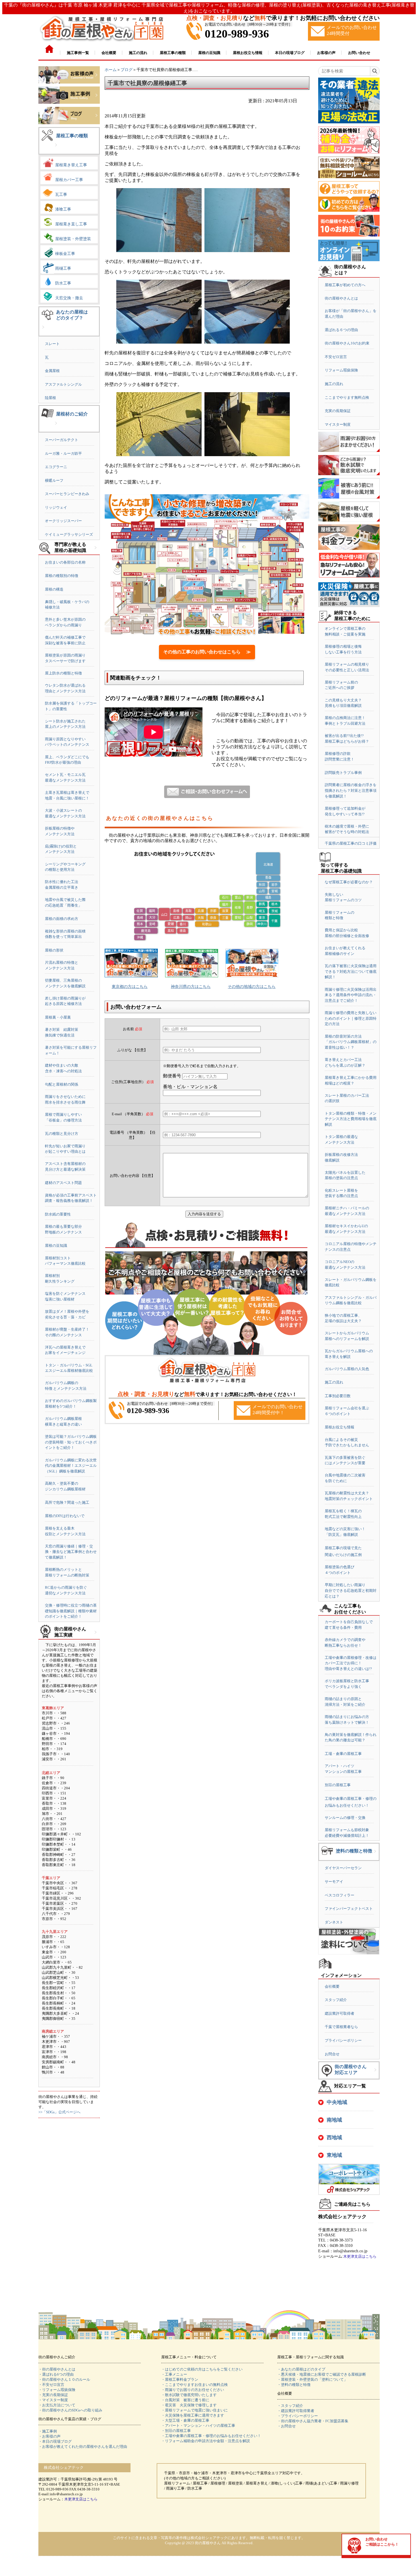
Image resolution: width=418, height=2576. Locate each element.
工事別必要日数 (338, 1396)
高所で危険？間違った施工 (67, 1502)
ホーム (111, 70)
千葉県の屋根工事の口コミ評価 (351, 843)
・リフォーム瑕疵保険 (57, 2390)
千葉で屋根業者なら (341, 2027)
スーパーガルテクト (62, 440)
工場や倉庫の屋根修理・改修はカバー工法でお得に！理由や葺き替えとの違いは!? (351, 1663)
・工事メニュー (174, 2374)
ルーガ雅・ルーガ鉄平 (63, 453)
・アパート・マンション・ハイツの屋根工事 (198, 2426)
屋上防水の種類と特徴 (63, 673)
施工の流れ (334, 384)
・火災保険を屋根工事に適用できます (193, 2415)
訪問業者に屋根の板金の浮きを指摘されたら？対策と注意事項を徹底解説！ (351, 790)
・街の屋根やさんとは (57, 2369)
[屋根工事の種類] (56, 149)
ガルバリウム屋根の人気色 (347, 1369)
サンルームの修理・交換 (345, 1818)
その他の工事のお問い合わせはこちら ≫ (207, 652)
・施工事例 (48, 2431)
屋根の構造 (54, 589)
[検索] (375, 71)
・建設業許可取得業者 (296, 2411)
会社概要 (332, 1986)
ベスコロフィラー (340, 1895)
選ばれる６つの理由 (341, 330)
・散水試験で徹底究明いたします (189, 2395)
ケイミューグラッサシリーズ (69, 534)
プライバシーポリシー (343, 2040)
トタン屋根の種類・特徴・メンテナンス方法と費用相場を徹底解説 (351, 1119)
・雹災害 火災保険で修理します (189, 2405)
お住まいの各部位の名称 (65, 562)
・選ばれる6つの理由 (56, 2374)
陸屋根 (50, 398)
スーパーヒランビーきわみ (67, 494)
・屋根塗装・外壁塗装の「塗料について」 (312, 2379)
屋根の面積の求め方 (62, 919)
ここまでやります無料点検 (347, 397)
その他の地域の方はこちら (252, 987)
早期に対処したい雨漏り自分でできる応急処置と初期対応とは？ (351, 1590)
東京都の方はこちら (130, 987)
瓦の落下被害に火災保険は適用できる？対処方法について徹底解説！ (351, 971)
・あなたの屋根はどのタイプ (301, 2369)
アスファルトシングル (63, 384)
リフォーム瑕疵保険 (341, 370)
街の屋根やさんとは (341, 298)
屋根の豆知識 (56, 1246)
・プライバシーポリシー (298, 2416)
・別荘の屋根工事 (176, 2431)
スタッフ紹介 (336, 2000)
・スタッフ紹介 (290, 2406)
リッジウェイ (56, 507)
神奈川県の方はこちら (191, 987)
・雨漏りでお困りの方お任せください (193, 2390)
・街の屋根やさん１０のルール (64, 2379)
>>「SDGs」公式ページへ (59, 2112)
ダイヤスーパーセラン (343, 1868)
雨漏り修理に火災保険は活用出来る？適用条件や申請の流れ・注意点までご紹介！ (351, 995)
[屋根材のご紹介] (56, 428)
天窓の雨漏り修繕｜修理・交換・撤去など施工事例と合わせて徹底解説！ (71, 1552)
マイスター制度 (338, 424)
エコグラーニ (56, 467)
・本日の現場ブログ (55, 2441)
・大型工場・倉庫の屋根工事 (185, 2420)
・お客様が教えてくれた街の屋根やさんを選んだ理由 (83, 2447)
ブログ (127, 70)
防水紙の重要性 (58, 1214)
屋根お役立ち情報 (340, 1427)
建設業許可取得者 (340, 2013)
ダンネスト (334, 1922)
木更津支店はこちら (360, 2256)
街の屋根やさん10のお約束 (347, 343)
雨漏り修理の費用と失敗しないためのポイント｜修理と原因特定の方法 (351, 1018)
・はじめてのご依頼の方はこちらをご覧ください (202, 2369)
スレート (52, 344)
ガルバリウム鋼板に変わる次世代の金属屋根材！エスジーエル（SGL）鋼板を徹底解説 (71, 1466)
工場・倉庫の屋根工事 (343, 1754)
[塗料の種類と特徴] (375, 1856)
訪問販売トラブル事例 (343, 773)
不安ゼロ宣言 (336, 357)
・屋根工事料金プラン (180, 2379)
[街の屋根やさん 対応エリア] (375, 2074)
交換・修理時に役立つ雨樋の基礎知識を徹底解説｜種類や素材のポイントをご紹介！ (71, 1611)
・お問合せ (286, 2426)
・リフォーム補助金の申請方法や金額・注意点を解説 (206, 2441)
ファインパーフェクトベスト (349, 1909)
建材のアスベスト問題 (63, 1183)
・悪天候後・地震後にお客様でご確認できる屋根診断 (322, 2374)
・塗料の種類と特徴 (294, 2385)
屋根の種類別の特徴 (62, 576)
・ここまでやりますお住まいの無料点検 (194, 2385)
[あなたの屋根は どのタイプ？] (43, 332)
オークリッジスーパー (63, 521)
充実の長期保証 (338, 411)
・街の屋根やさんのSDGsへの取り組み (70, 2410)
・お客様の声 (49, 2436)
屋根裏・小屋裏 (58, 1017)
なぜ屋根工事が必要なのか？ (349, 882)
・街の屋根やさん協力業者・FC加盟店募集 (313, 2421)
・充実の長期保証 (53, 2395)
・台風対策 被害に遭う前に (185, 2400)
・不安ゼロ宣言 (51, 2385)
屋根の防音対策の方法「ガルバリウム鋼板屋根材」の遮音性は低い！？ (351, 1042)
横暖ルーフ (54, 480)
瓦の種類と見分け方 (62, 1134)
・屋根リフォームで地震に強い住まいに (194, 2410)
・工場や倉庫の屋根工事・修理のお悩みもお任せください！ (211, 2436)
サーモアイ (334, 1882)
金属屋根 (52, 371)
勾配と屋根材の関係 (62, 1084)
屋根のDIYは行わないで (65, 1516)
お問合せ (332, 2054)
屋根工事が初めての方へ (345, 285)
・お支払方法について (57, 2405)
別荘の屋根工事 (338, 1785)
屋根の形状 (54, 950)
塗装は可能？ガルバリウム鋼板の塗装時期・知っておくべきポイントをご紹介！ (71, 1442)
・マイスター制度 (53, 2400)
